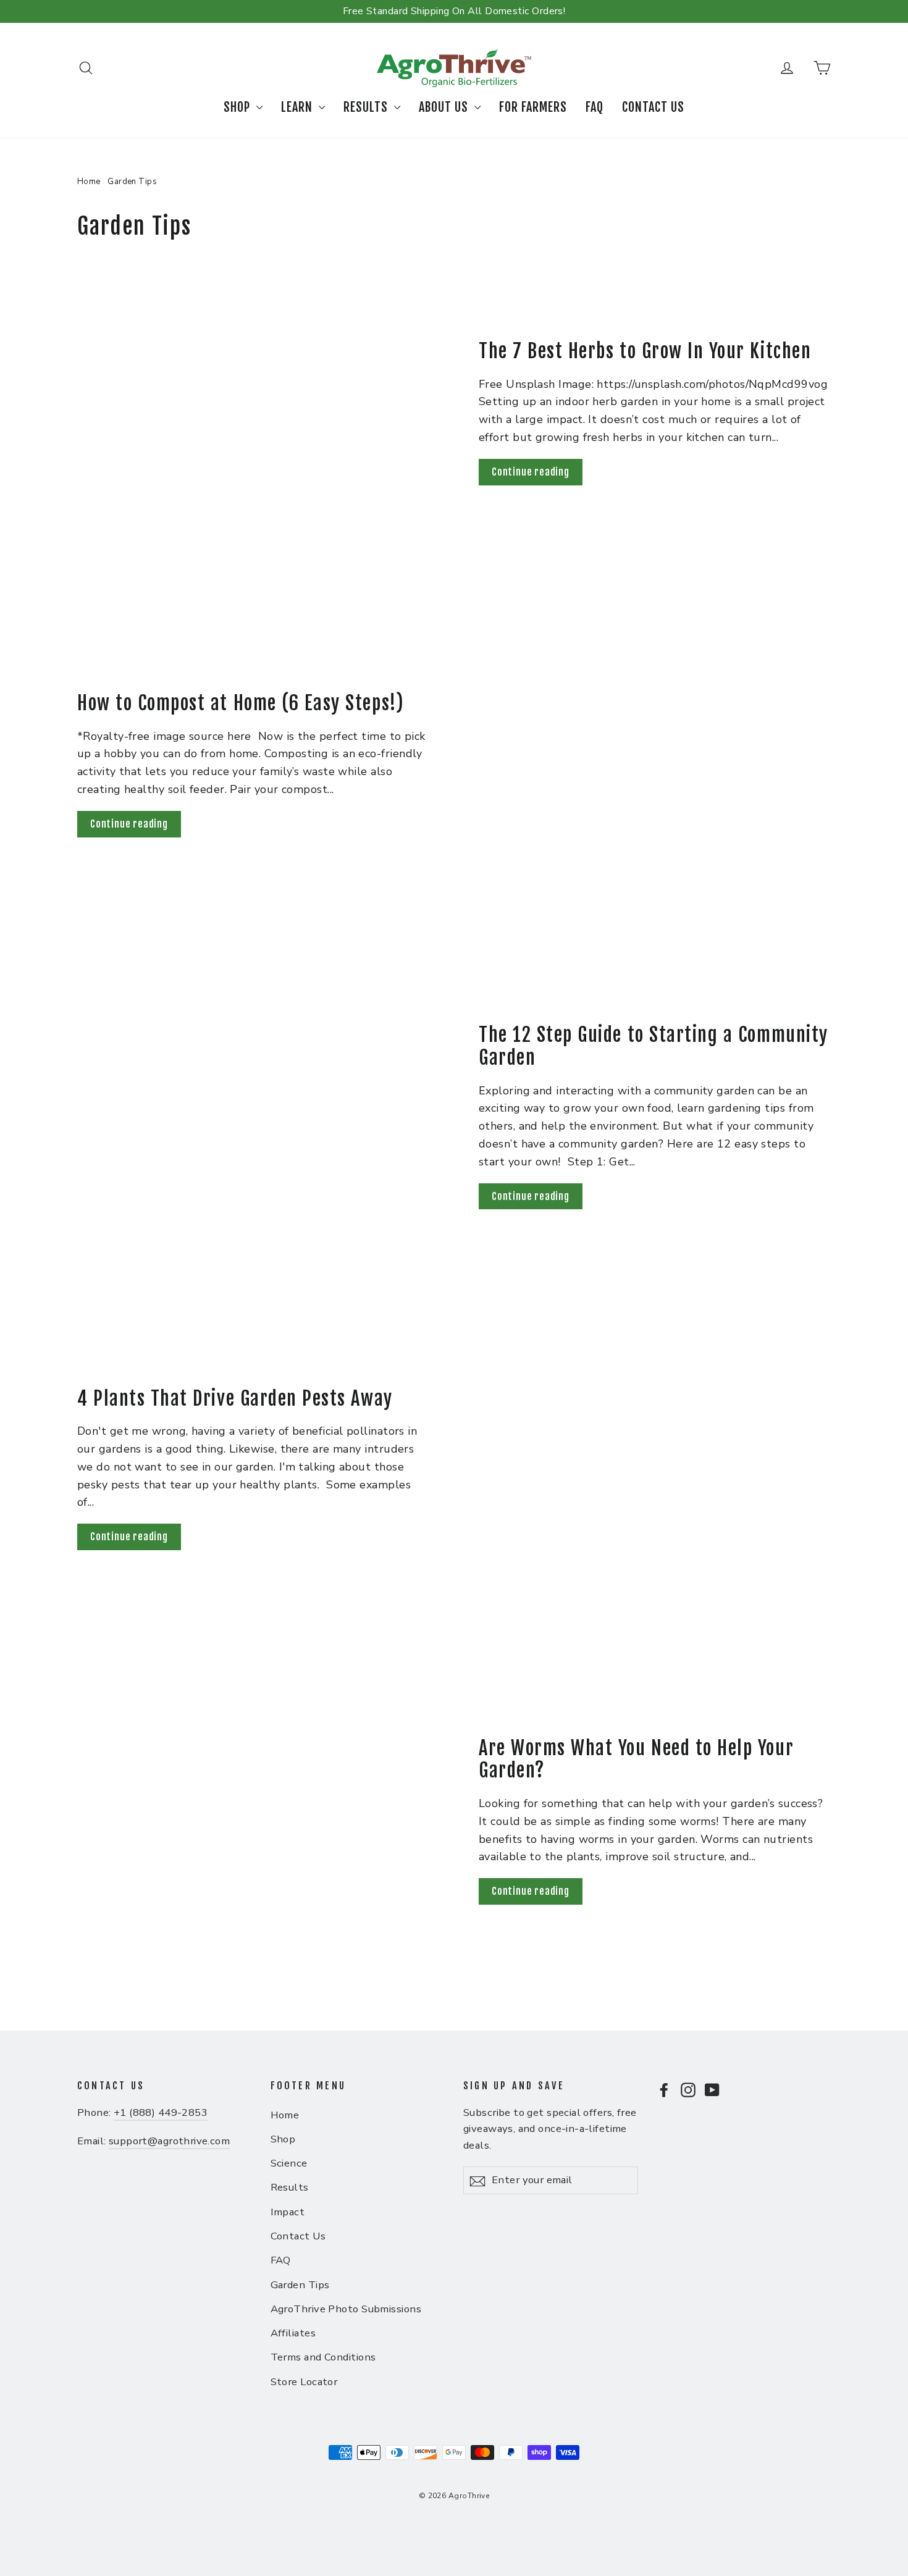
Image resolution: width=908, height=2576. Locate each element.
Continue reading (531, 472)
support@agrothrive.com (169, 2141)
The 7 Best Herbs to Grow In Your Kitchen (645, 351)
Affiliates (293, 2333)
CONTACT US (653, 107)
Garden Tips (300, 2285)
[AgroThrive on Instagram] (688, 2089)
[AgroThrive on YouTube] (712, 2089)
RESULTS (367, 107)
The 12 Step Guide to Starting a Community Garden (654, 1046)
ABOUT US (445, 107)
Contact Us (298, 2236)
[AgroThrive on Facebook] (664, 2089)
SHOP (238, 107)
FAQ (595, 107)
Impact (288, 2212)
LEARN (298, 107)
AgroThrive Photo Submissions (346, 2309)
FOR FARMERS (533, 107)
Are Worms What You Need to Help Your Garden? (636, 1760)
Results (290, 2187)
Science (289, 2163)
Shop (283, 2139)
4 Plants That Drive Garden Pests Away (235, 1399)
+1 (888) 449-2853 (161, 2112)
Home (89, 182)
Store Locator (304, 2382)
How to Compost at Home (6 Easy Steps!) (241, 703)
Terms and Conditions (323, 2357)
